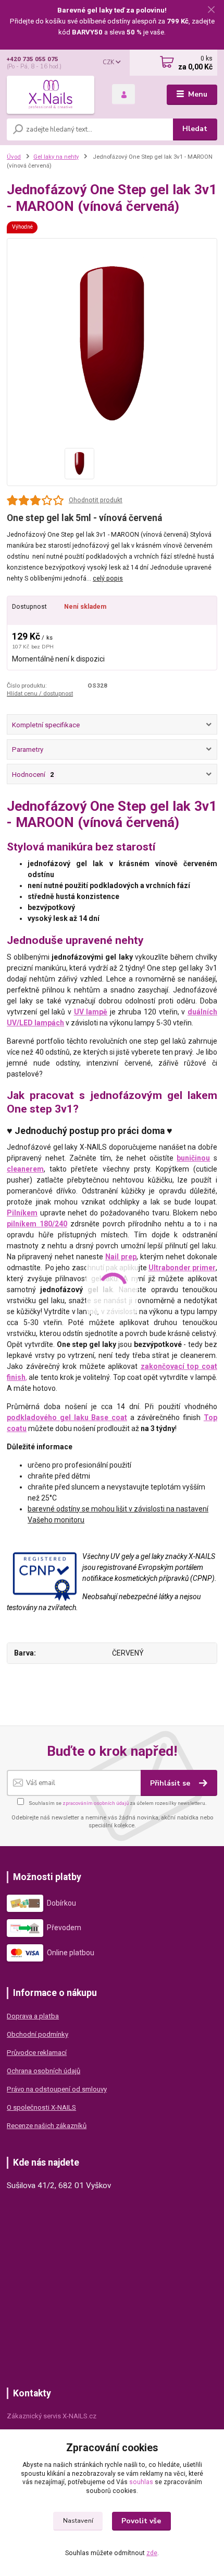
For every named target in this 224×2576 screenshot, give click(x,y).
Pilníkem (22, 1213)
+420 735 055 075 (33, 59)
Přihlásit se (171, 1783)
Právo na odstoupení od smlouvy (57, 2089)
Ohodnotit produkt (96, 500)
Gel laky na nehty (56, 157)
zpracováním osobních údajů (96, 1803)
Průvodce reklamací (37, 2053)
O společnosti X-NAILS (41, 2107)
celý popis (108, 578)
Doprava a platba (33, 2016)
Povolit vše (141, 2521)
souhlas (141, 2482)
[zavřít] (211, 10)
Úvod (14, 157)
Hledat (195, 129)
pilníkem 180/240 (37, 1224)
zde (152, 2553)
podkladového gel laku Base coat (67, 1417)
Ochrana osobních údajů (43, 2071)
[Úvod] (51, 94)
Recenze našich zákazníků (47, 2126)
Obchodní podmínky (38, 2034)
